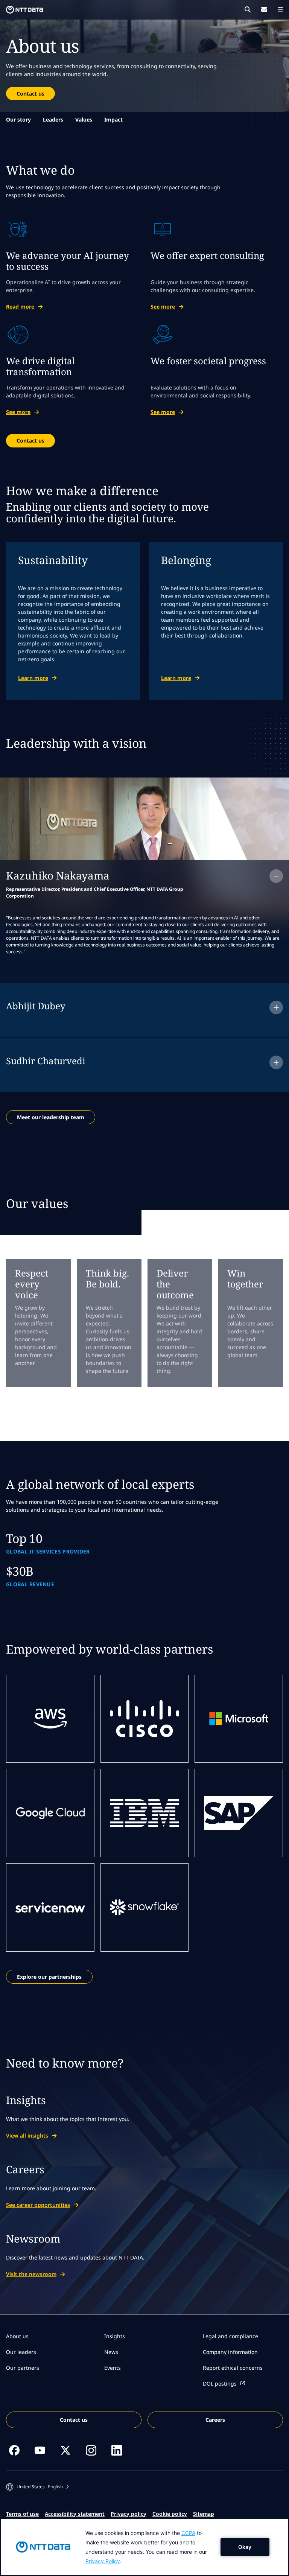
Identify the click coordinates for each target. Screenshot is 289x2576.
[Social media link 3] (65, 2450)
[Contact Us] (264, 9)
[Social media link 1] (14, 2450)
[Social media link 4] (91, 2450)
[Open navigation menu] (280, 9)
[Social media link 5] (117, 2450)
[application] (144, 2547)
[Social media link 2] (40, 2450)
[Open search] (248, 9)
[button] (37, 2487)
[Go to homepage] (24, 10)
